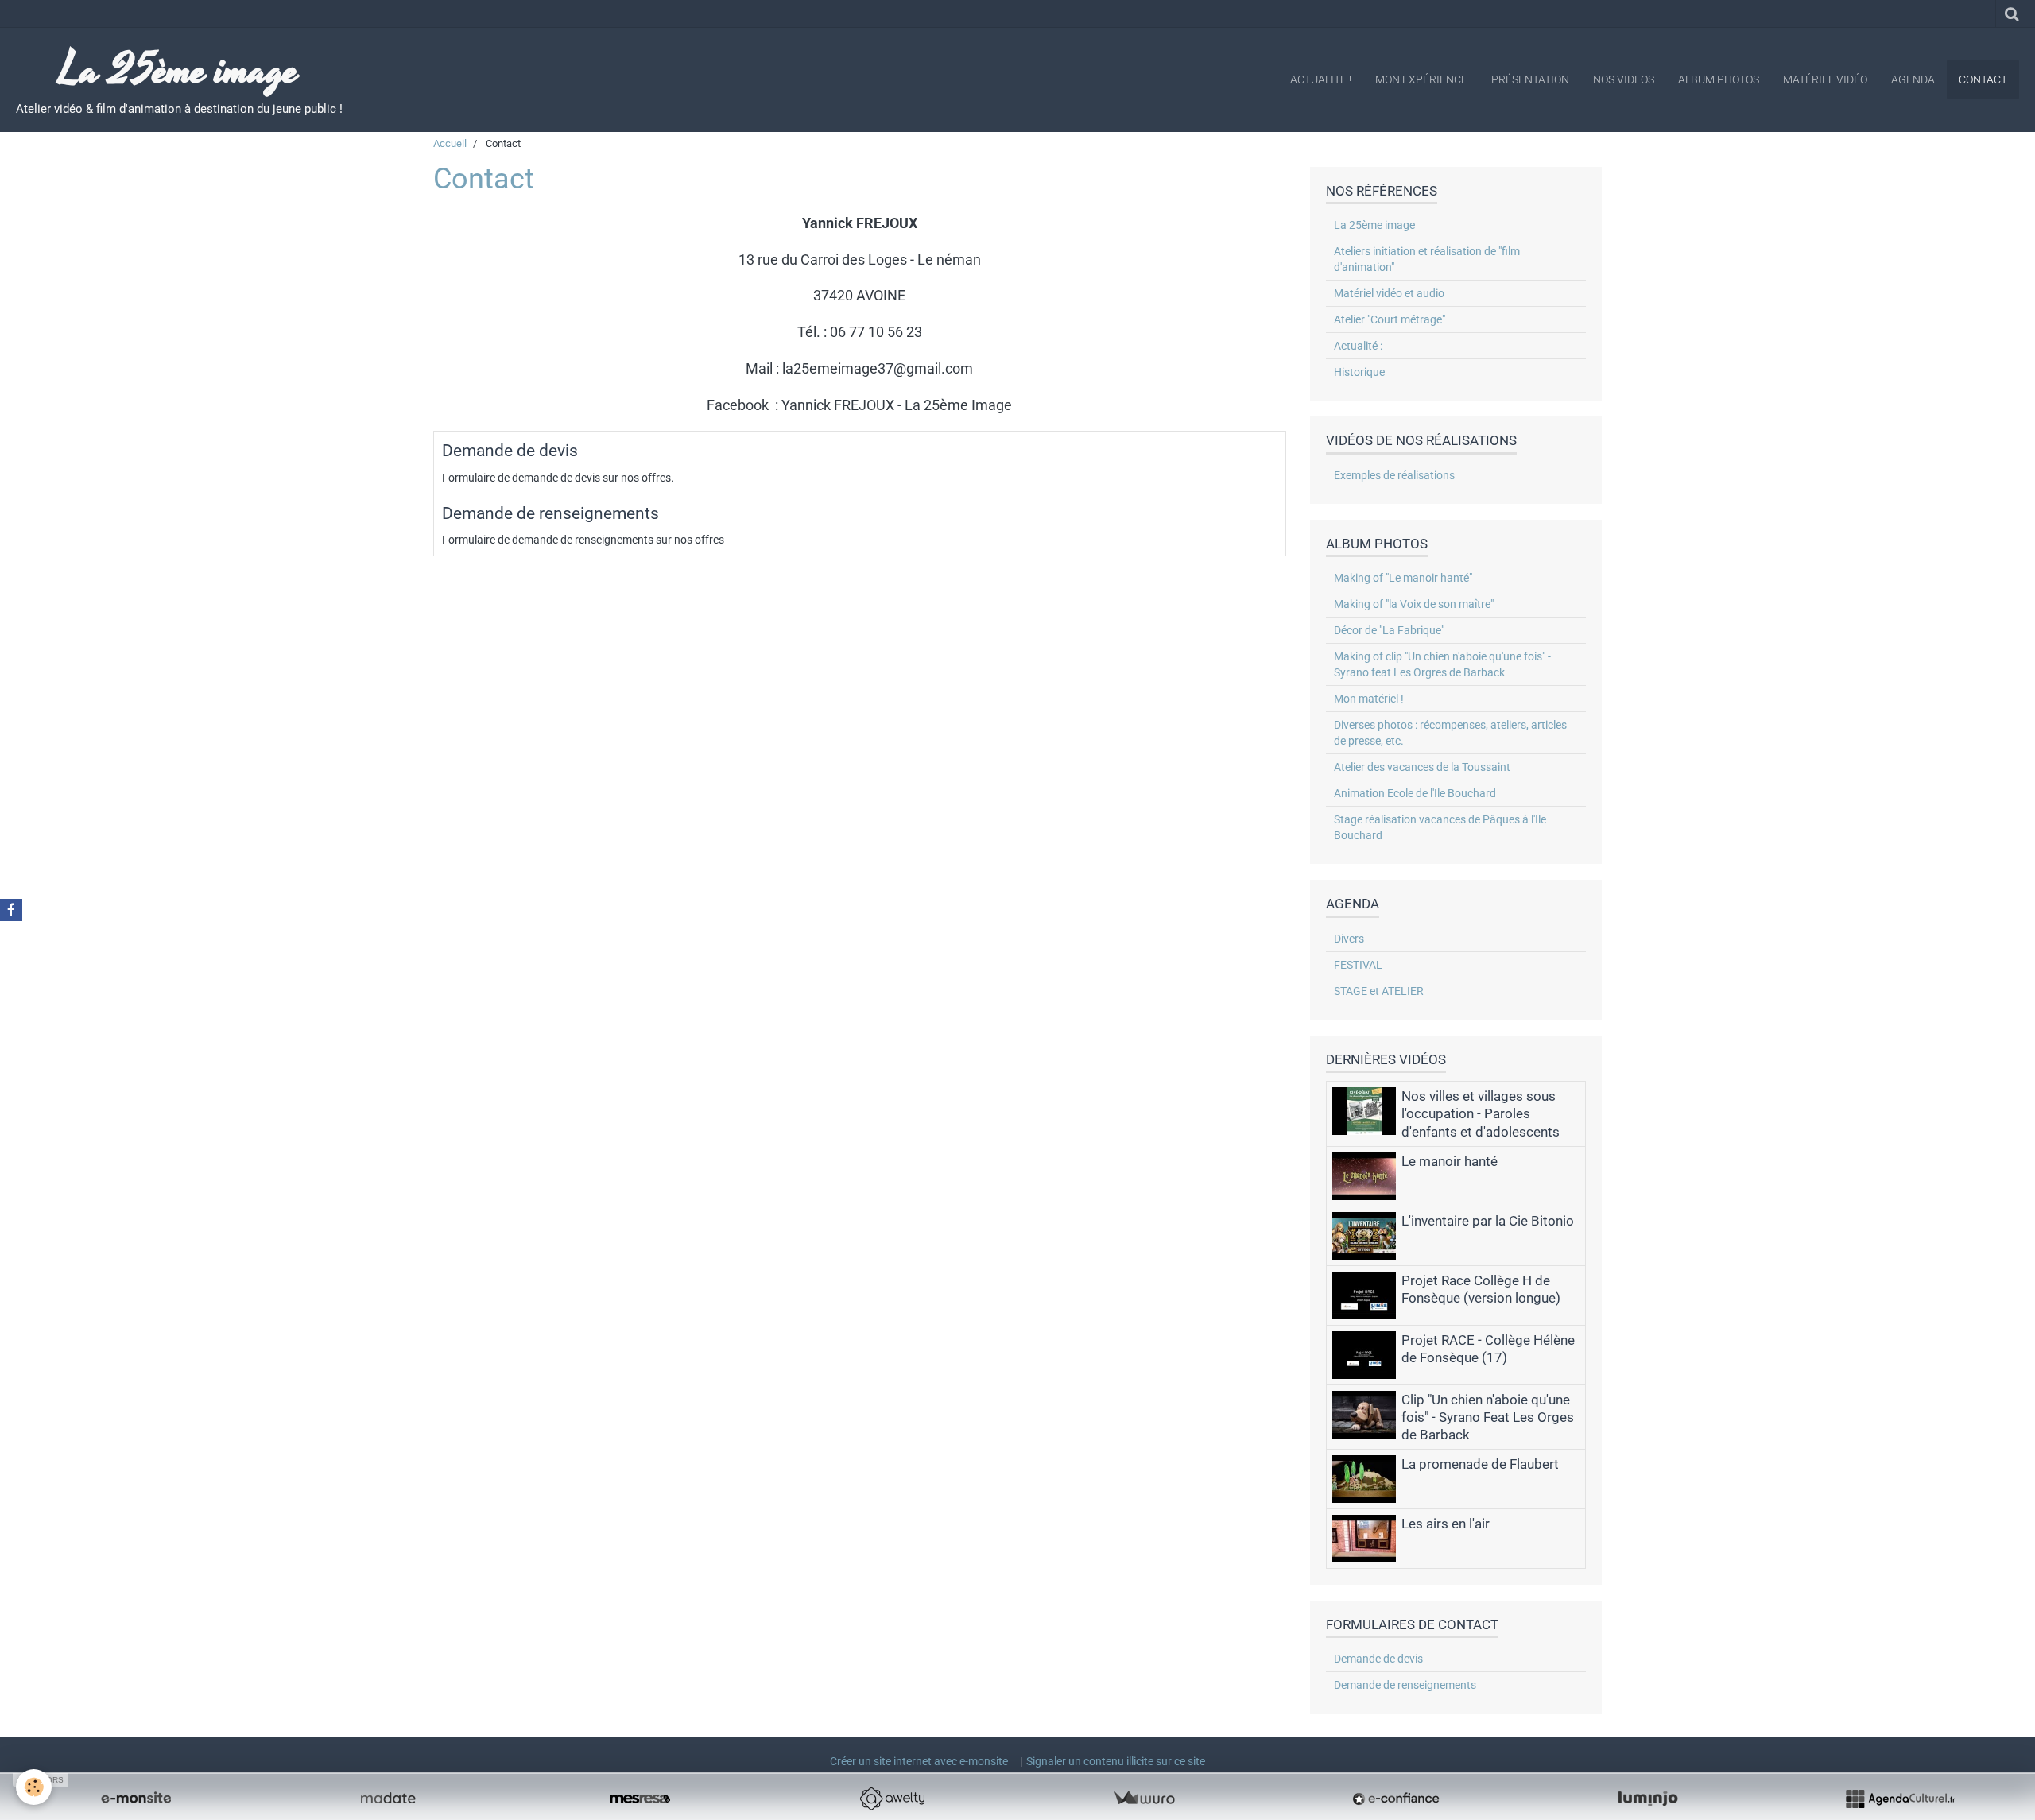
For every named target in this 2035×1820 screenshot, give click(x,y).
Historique (1359, 372)
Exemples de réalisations (1394, 475)
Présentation (1530, 79)
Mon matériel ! (1369, 699)
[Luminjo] (1648, 1799)
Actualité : (1358, 346)
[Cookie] (34, 1787)
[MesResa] (640, 1799)
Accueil (450, 143)
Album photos (1719, 79)
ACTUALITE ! (1321, 79)
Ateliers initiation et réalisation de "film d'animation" (1427, 259)
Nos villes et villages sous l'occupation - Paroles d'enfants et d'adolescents (1481, 1113)
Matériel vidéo (1825, 79)
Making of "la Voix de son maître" (1414, 604)
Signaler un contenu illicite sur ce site (1116, 1761)
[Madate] (388, 1799)
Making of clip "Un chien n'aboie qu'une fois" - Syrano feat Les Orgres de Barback (1442, 664)
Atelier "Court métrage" (1390, 319)
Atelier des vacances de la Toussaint (1422, 767)
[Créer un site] (136, 1799)
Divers (1349, 939)
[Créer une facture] (1144, 1799)
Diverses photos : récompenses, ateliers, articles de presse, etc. (1450, 733)
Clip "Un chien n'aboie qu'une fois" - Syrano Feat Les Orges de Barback (1488, 1417)
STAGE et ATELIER (1379, 991)
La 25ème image (1374, 225)
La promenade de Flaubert (1480, 1464)
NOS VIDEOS (1624, 79)
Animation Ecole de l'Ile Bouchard (1415, 793)
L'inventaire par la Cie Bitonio (1488, 1221)
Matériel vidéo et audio (1389, 293)
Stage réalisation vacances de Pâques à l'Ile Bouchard (1440, 827)
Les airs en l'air (1446, 1524)
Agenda (1913, 79)
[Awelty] (892, 1799)
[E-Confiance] (1396, 1799)
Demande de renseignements (550, 513)
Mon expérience (1421, 79)
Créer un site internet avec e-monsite (919, 1761)
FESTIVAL (1358, 965)
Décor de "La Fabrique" (1389, 630)
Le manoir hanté (1450, 1161)
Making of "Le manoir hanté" (1403, 578)
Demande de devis (510, 451)
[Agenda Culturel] (1900, 1799)
